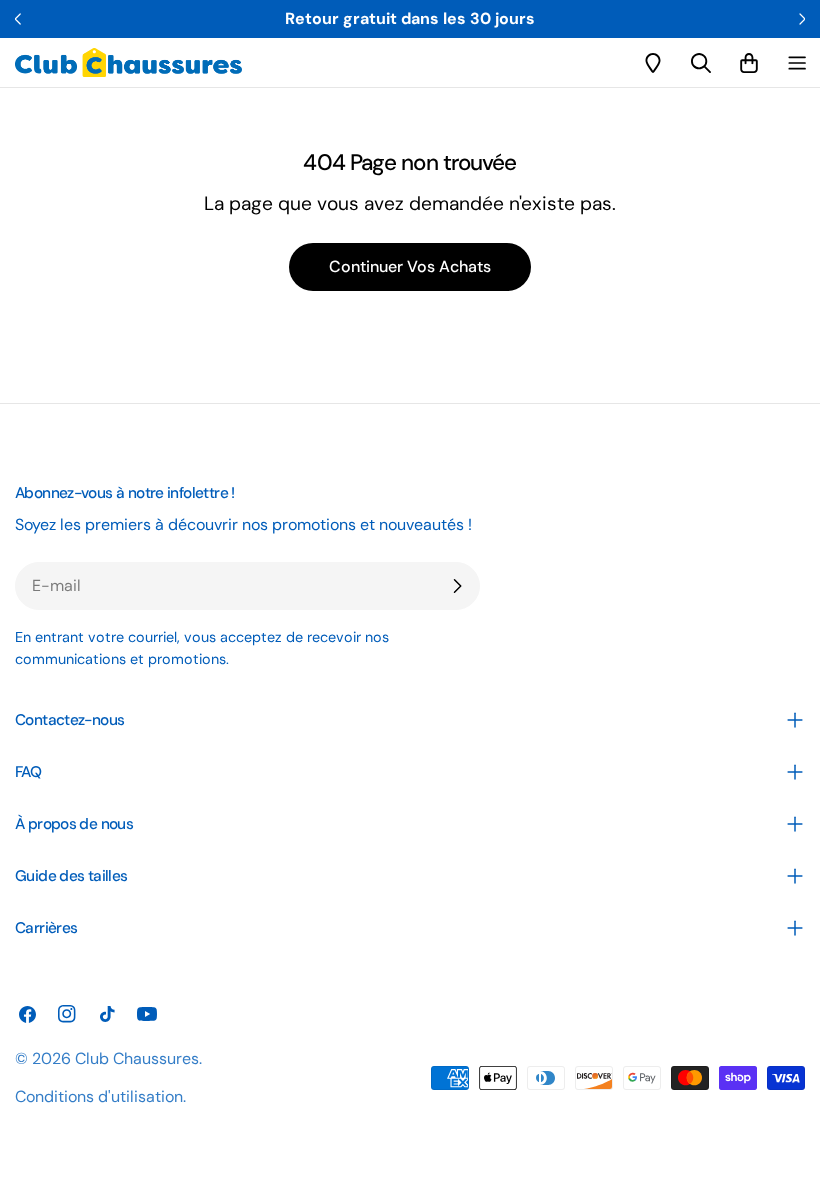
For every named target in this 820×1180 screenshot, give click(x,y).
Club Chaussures (137, 1058)
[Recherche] (701, 63)
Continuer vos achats (410, 266)
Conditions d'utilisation (99, 1096)
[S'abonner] (457, 586)
